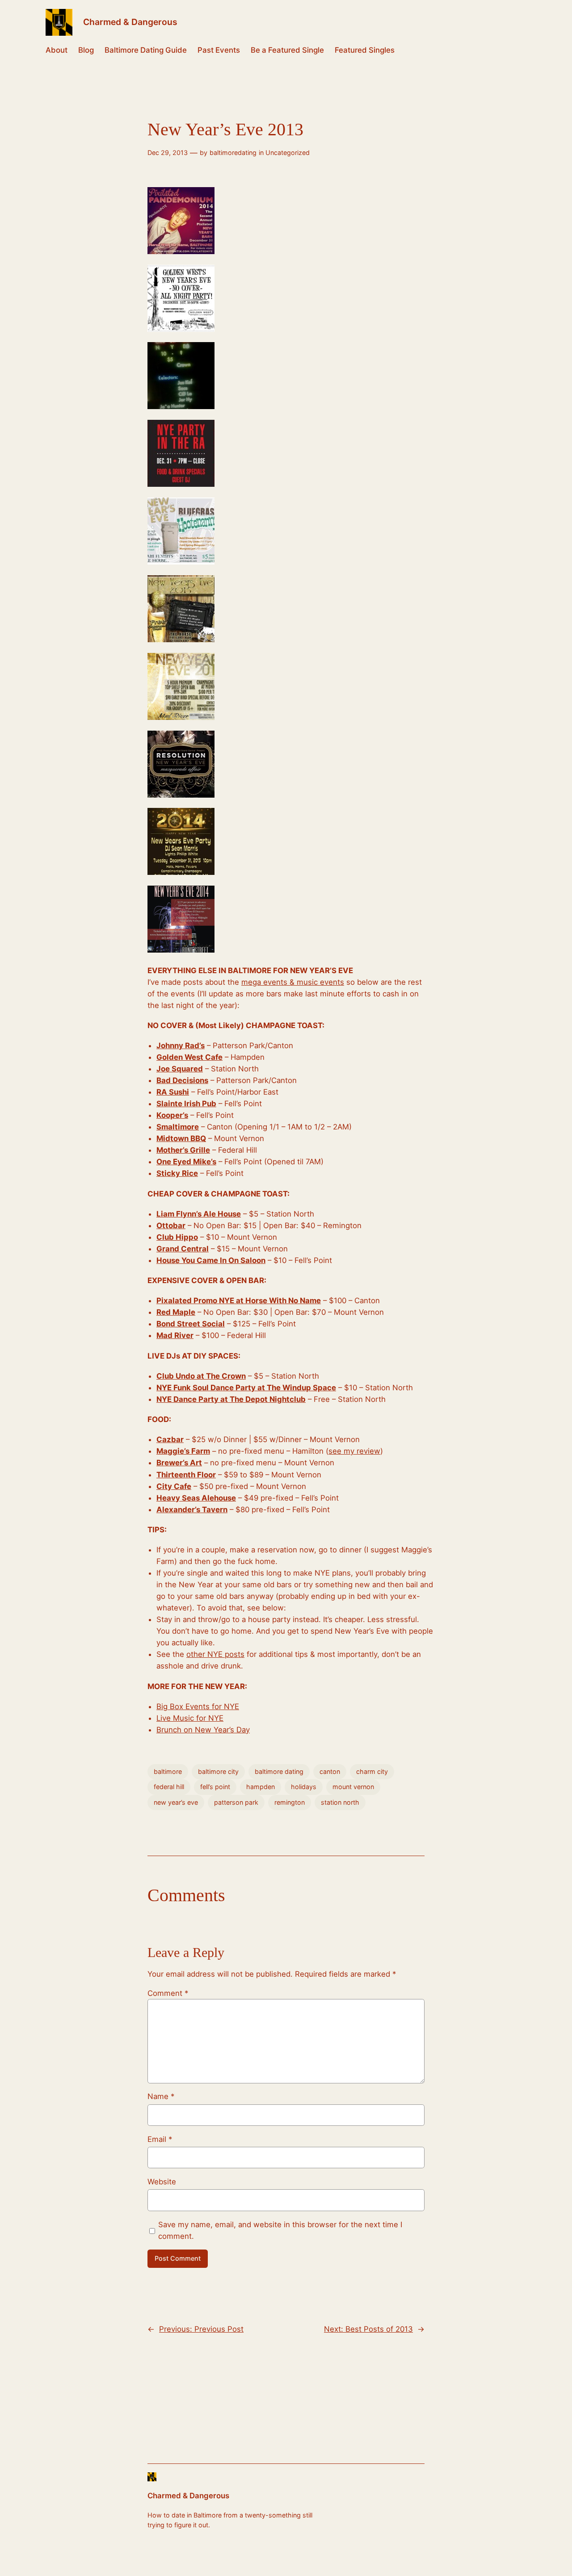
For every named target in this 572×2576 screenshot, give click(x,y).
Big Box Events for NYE (198, 1706)
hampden (261, 1787)
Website (162, 2182)
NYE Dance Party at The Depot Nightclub (231, 1399)
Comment (168, 1993)
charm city (372, 1771)
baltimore (168, 1771)
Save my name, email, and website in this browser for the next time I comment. (280, 2230)
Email (160, 2139)
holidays (304, 1787)
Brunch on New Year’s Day (203, 1730)
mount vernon (353, 1787)
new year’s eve (176, 1802)
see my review (354, 1451)
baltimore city (218, 1771)
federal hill (169, 1787)
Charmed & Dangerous (130, 22)
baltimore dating (279, 1771)
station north (340, 1802)
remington (290, 1802)
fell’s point (215, 1787)
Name (161, 2096)
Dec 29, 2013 (168, 153)
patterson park (236, 1802)
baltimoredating (233, 153)
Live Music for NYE (190, 1718)
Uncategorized (288, 153)
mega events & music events (293, 982)
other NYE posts (215, 1654)
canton (330, 1771)
